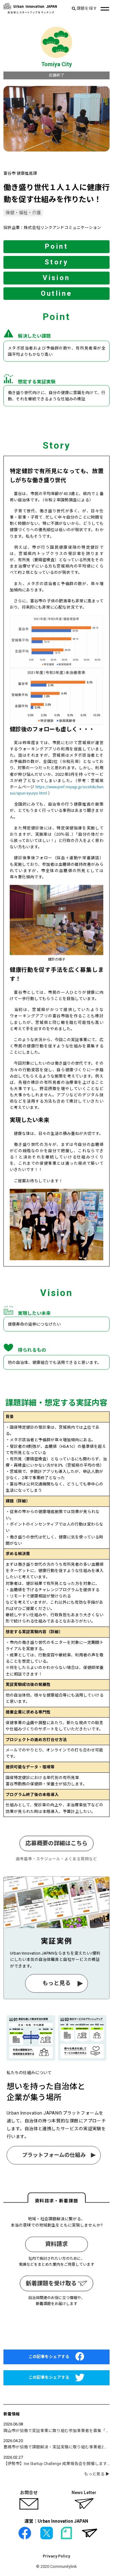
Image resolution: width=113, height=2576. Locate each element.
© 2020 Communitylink (56, 2566)
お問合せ (29, 2493)
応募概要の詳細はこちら (56, 1843)
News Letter (84, 2493)
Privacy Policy (56, 2556)
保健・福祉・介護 (23, 213)
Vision (56, 278)
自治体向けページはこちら (56, 2331)
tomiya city (56, 64)
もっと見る (56, 1983)
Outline (57, 293)
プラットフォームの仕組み (54, 2155)
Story (56, 262)
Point (56, 246)
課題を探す (86, 9)
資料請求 (56, 2244)
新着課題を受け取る (52, 2283)
